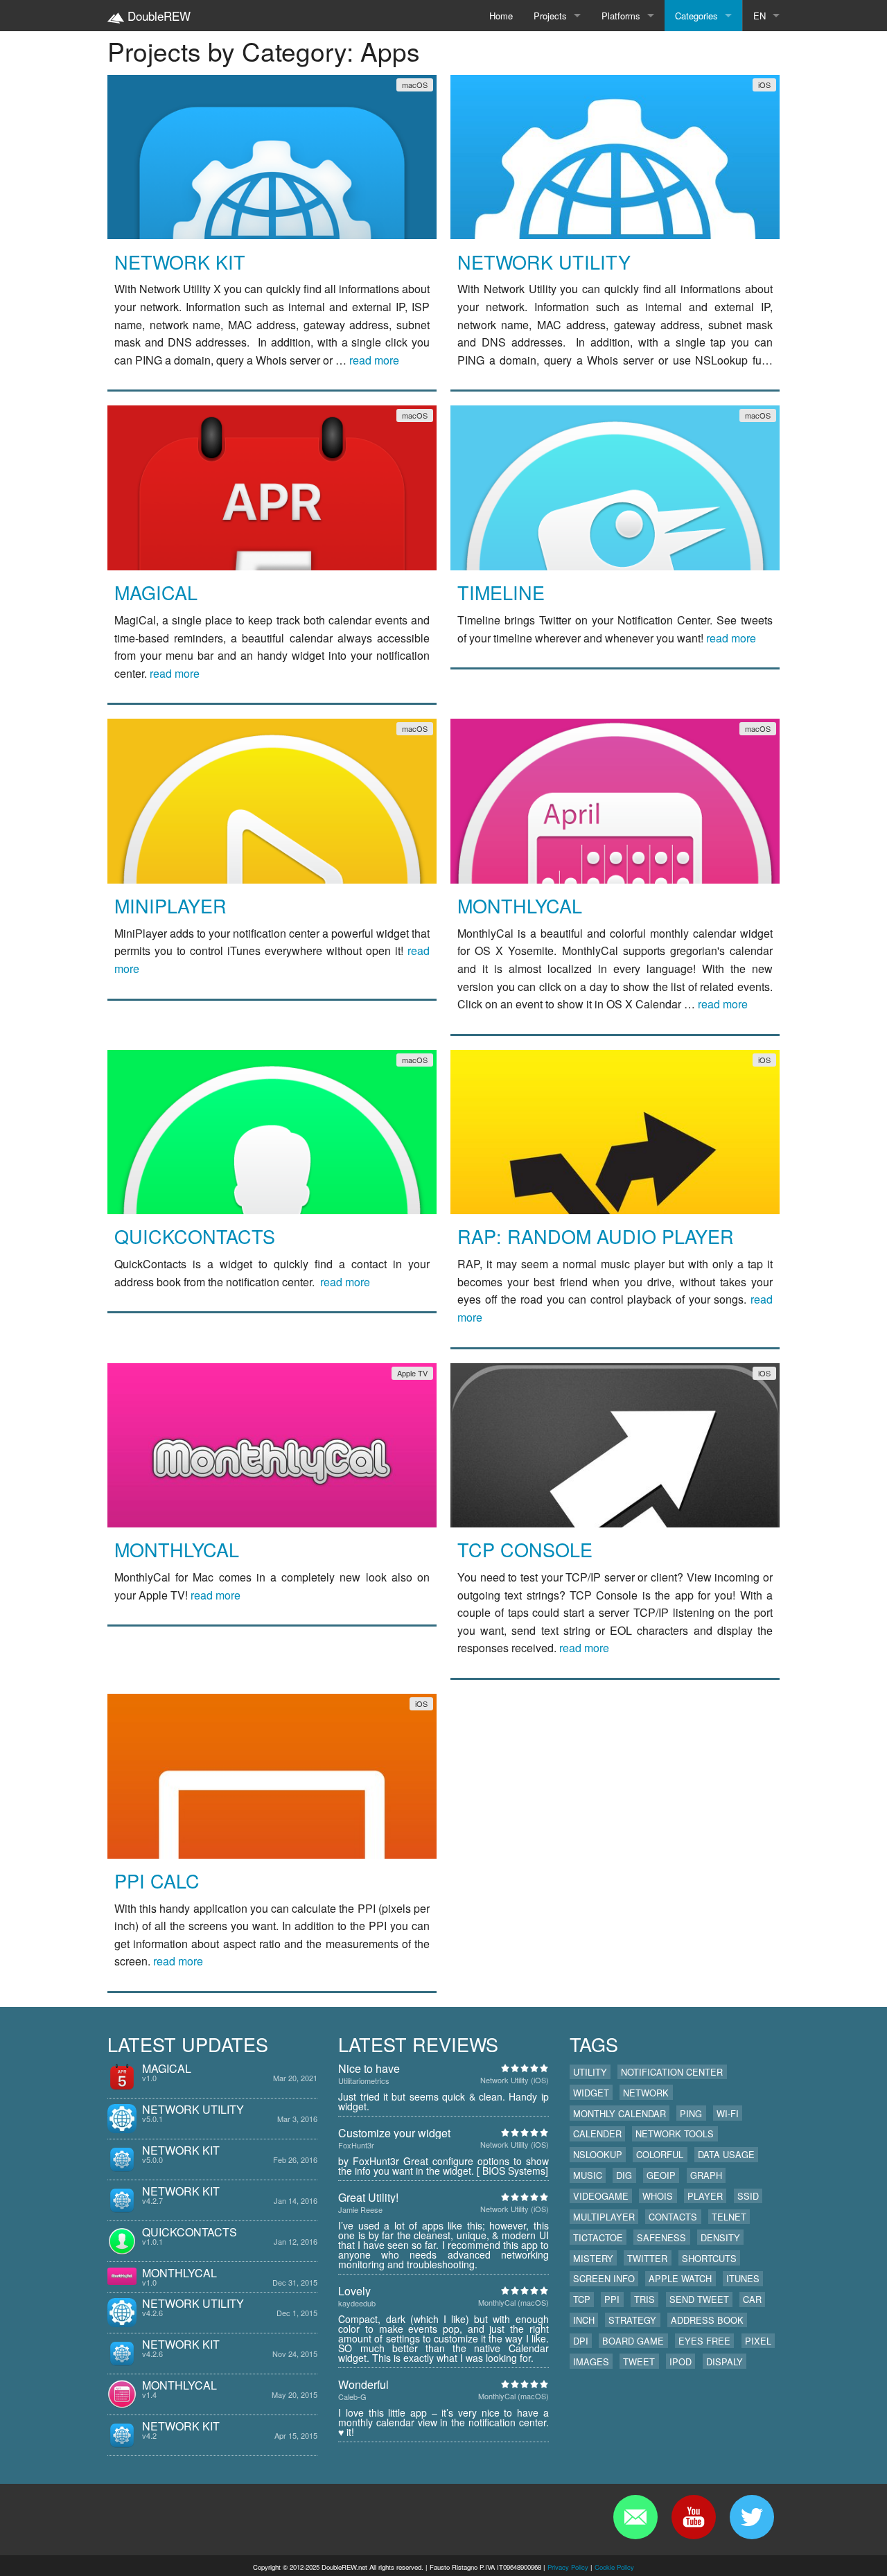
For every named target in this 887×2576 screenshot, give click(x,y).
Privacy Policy (568, 2567)
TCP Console (525, 1549)
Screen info (604, 2278)
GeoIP (661, 2175)
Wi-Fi (728, 2113)
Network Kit (180, 262)
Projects (550, 16)
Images (591, 2362)
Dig (624, 2175)
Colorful (660, 2154)
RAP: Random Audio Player (596, 1236)
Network (646, 2093)
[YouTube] (694, 2517)
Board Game (633, 2341)
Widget (591, 2093)
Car (752, 2299)
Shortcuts (709, 2258)
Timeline (501, 592)
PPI (612, 2299)
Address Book (707, 2320)
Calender (597, 2133)
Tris (644, 2299)
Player (705, 2196)
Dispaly (724, 2362)
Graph (706, 2175)
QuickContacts (195, 1236)
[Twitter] (752, 2517)
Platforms (621, 16)
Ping (691, 2113)
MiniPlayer (170, 905)
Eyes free (704, 2341)
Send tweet (699, 2299)
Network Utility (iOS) (515, 2080)
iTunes (743, 2278)
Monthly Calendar (620, 2113)
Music (588, 2175)
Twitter (647, 2258)
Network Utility (544, 262)
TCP (582, 2299)
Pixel (758, 2341)
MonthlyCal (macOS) (513, 2302)
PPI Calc (157, 1881)
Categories (696, 16)
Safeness (661, 2237)
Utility (590, 2072)
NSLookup (598, 2154)
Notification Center (672, 2072)
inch (584, 2320)
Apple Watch (680, 2278)
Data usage (726, 2154)
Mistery (593, 2258)
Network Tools (675, 2133)
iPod (680, 2362)
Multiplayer (604, 2217)
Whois (658, 2196)
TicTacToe (598, 2237)
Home (501, 16)
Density (720, 2237)
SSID (748, 2196)
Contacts (673, 2217)
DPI (581, 2341)
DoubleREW (157, 16)
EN (759, 16)
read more (374, 360)
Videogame (601, 2196)
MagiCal (156, 592)
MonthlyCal (520, 905)
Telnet (729, 2217)
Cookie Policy (614, 2567)
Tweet (639, 2362)
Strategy (632, 2320)
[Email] (635, 2517)
